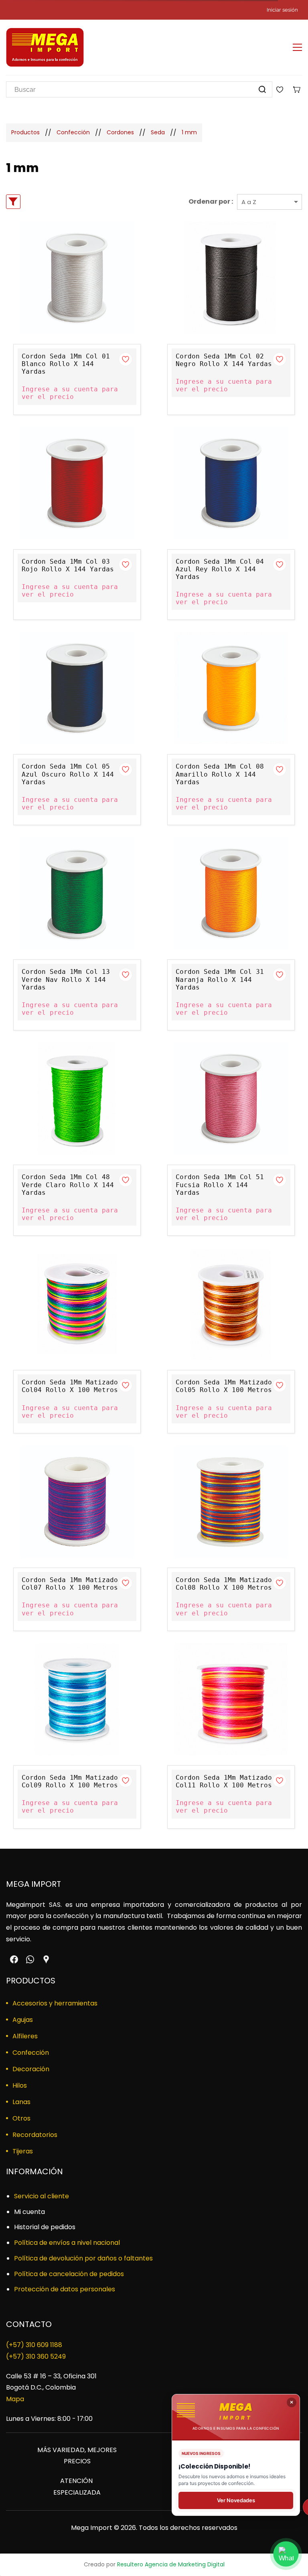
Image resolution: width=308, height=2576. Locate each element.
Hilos (20, 2085)
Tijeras (23, 2151)
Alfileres (25, 2036)
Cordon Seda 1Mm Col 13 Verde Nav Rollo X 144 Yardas (66, 979)
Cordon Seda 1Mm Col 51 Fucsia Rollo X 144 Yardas (220, 1185)
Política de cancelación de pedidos (69, 2274)
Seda (158, 132)
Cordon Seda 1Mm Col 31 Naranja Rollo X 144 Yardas (220, 979)
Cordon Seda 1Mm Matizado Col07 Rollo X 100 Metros (70, 1584)
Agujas (23, 2020)
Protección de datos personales (65, 2289)
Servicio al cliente (42, 2196)
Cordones (120, 132)
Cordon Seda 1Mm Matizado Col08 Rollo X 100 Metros (224, 1584)
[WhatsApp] (30, 1959)
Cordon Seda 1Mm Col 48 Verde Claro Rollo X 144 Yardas (68, 1185)
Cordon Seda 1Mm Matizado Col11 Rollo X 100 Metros (224, 1781)
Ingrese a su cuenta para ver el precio (70, 393)
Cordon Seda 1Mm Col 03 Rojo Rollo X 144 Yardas (68, 565)
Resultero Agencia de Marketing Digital (171, 2564)
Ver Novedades (236, 2500)
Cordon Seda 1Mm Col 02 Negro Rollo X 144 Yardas (224, 360)
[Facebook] (14, 1959)
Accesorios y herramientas (55, 2003)
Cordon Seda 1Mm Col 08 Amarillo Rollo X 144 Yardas (220, 774)
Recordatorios (35, 2135)
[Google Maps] (46, 1959)
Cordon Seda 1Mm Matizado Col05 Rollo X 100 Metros (224, 1386)
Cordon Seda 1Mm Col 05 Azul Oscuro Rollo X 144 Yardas (68, 774)
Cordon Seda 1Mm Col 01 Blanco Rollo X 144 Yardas (66, 364)
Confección (73, 132)
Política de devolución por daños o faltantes (83, 2258)
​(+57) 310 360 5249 (36, 2356)
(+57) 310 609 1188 (34, 2345)
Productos (25, 132)
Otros (21, 2118)
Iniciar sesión (282, 10)
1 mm (189, 132)
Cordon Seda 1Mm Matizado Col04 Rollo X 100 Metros (70, 1386)
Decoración (31, 2069)
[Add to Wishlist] (126, 359)
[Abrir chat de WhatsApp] (286, 2554)
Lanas (21, 2102)
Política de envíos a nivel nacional (67, 2243)
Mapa (15, 2399)
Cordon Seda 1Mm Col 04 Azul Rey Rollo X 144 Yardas (220, 569)
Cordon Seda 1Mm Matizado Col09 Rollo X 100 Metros (70, 1781)
